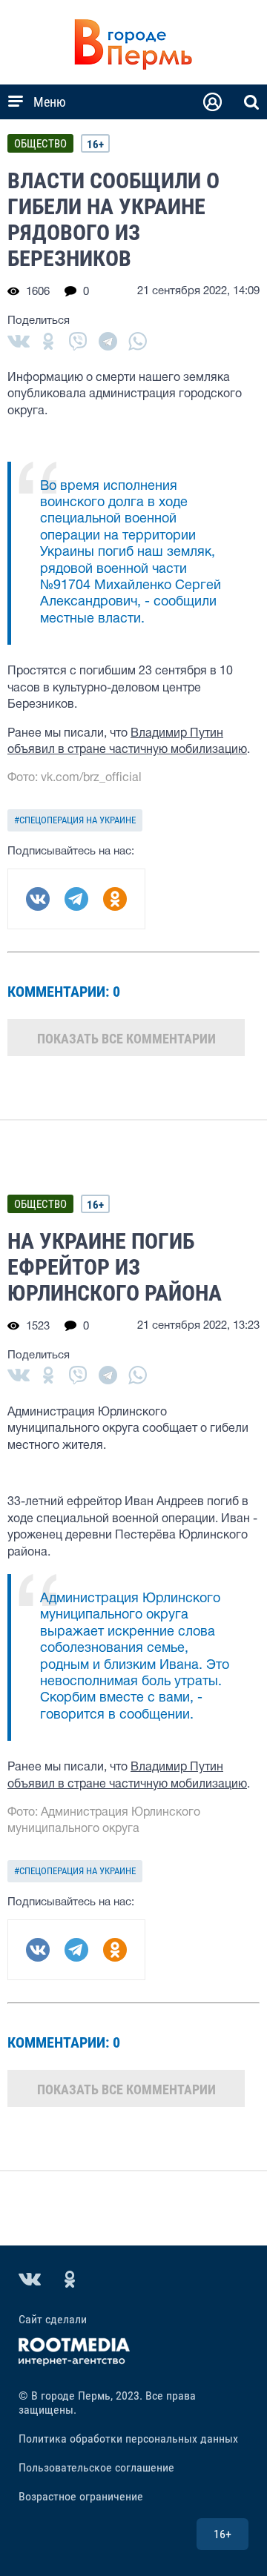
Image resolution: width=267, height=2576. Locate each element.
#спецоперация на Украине (75, 820)
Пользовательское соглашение (96, 2467)
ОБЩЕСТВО (40, 144)
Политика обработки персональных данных (128, 2439)
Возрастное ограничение (81, 2496)
